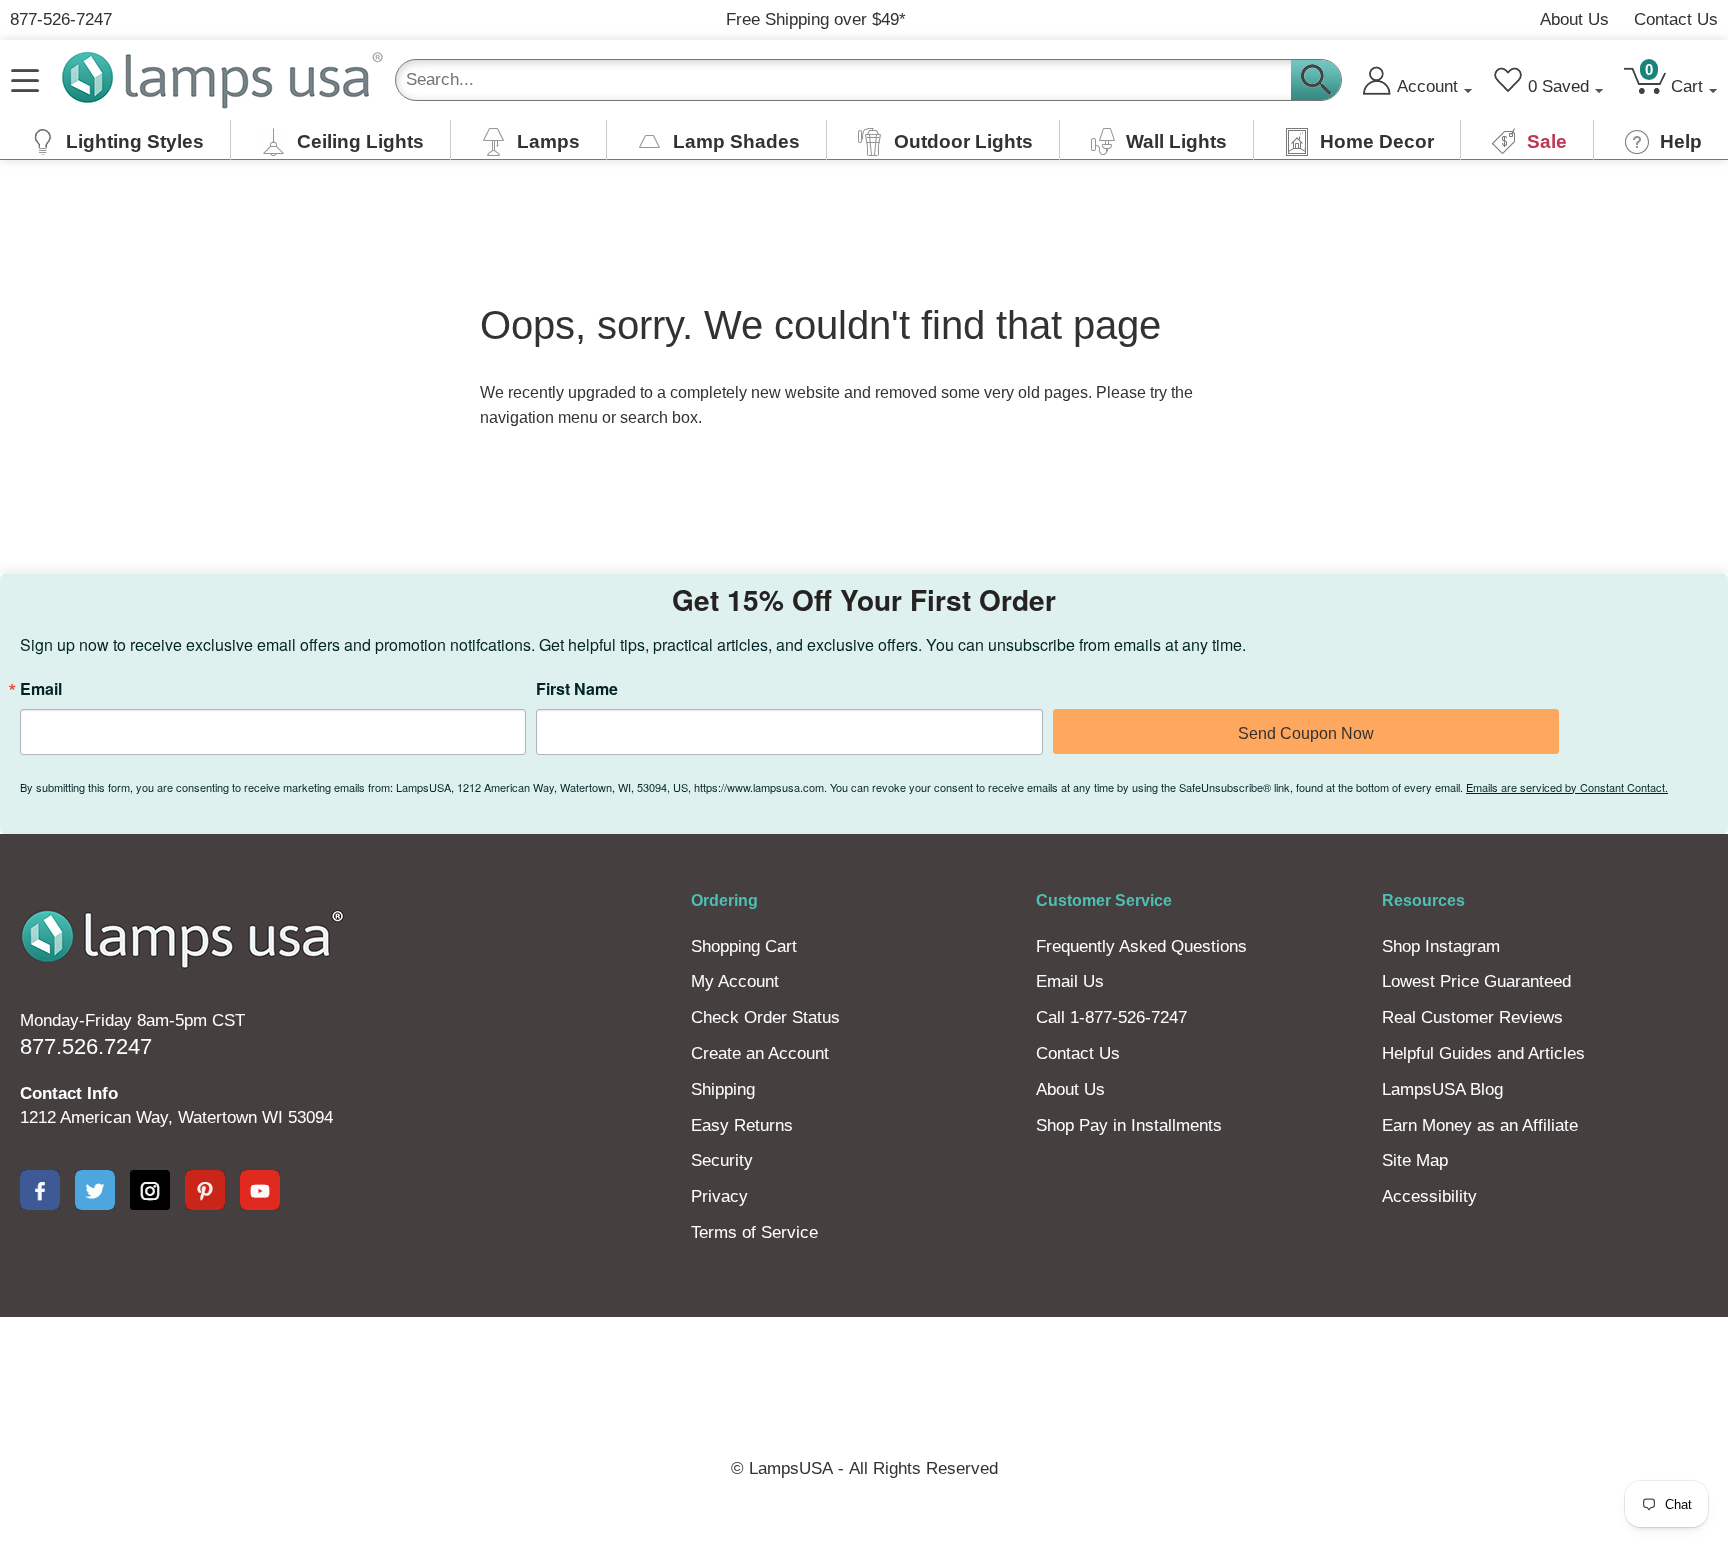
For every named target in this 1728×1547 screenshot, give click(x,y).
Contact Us (1676, 19)
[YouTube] (260, 1190)
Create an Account (760, 1053)
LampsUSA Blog (1442, 1089)
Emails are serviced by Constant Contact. (1567, 787)
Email (41, 689)
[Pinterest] (205, 1190)
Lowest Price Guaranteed (1476, 981)
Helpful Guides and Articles (1483, 1053)
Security (722, 1160)
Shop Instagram (1441, 946)
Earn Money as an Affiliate (1480, 1125)
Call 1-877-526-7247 (1111, 1017)
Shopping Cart (744, 946)
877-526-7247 (61, 19)
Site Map (1415, 1160)
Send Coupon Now (1306, 733)
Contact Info (69, 1093)
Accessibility (1429, 1196)
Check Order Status (765, 1017)
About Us (1574, 19)
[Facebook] (40, 1190)
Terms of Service (754, 1232)
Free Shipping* (816, 19)
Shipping (723, 1089)
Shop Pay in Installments (1129, 1125)
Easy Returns (742, 1125)
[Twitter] (95, 1190)
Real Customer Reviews (1472, 1017)
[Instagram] (150, 1190)
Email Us (1070, 981)
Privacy (719, 1196)
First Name (577, 689)
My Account (735, 981)
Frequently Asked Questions (1141, 946)
